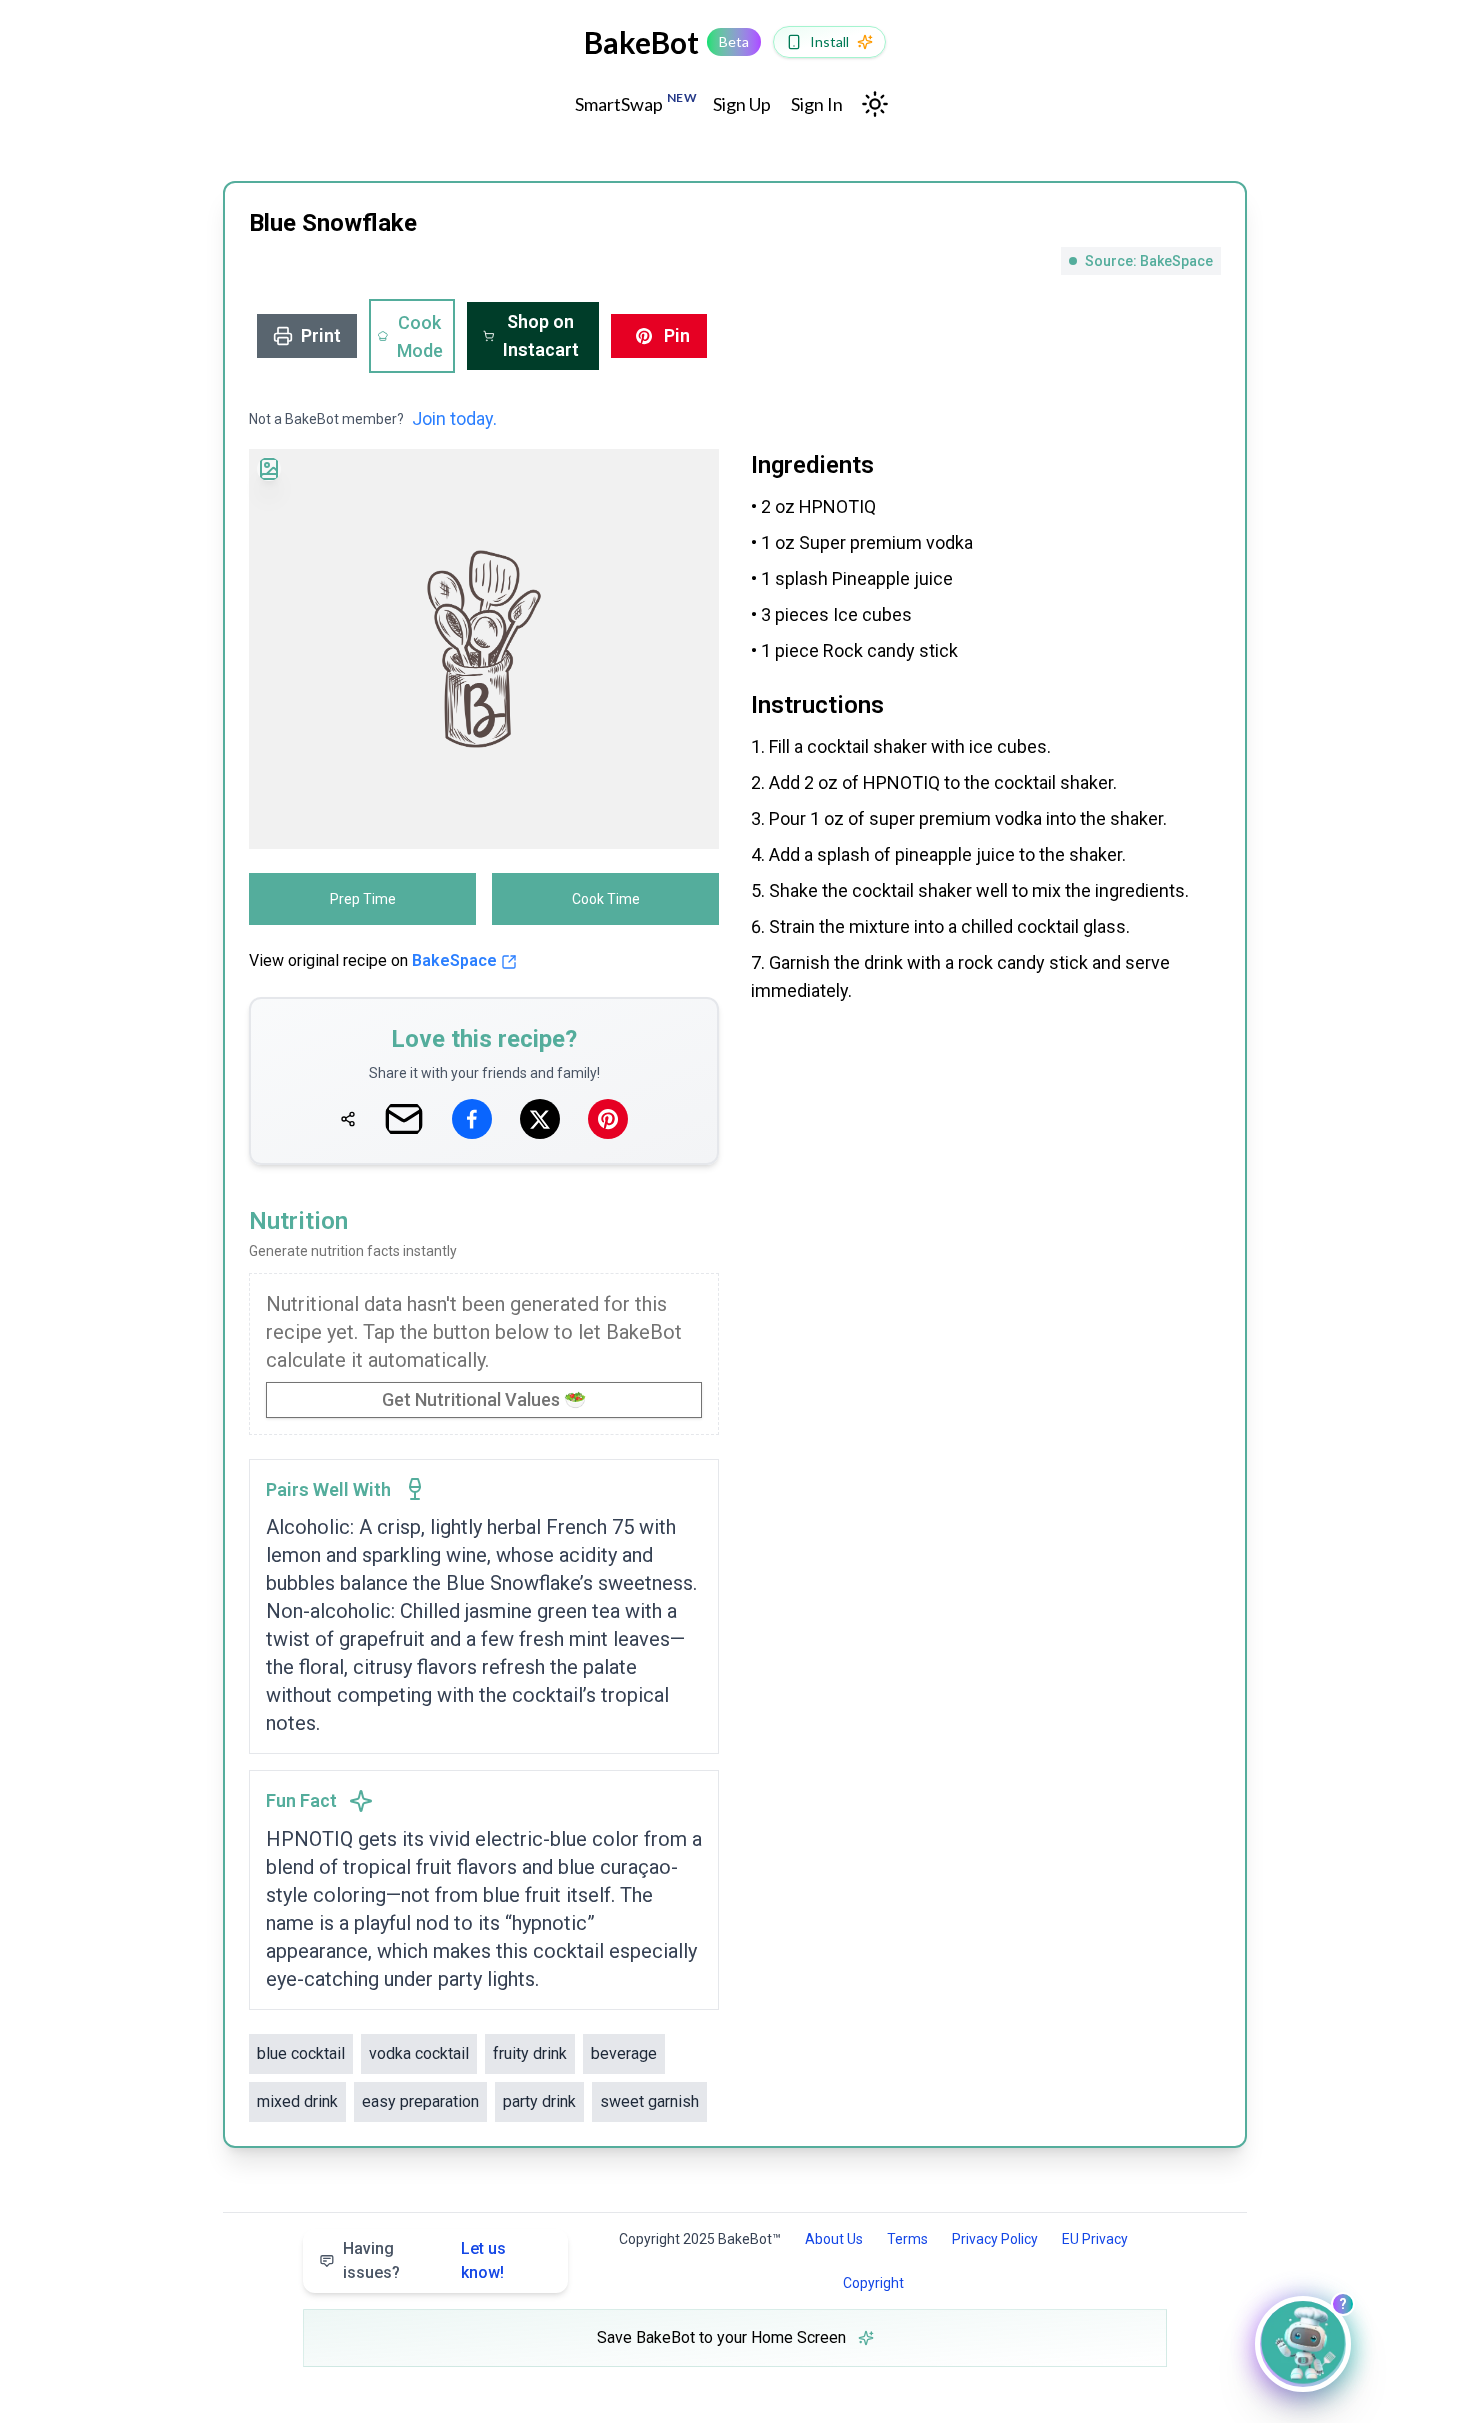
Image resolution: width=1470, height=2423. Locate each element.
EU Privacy (1095, 2239)
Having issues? (424, 2260)
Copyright (873, 2283)
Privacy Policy (995, 2239)
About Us (834, 2239)
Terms (907, 2239)
